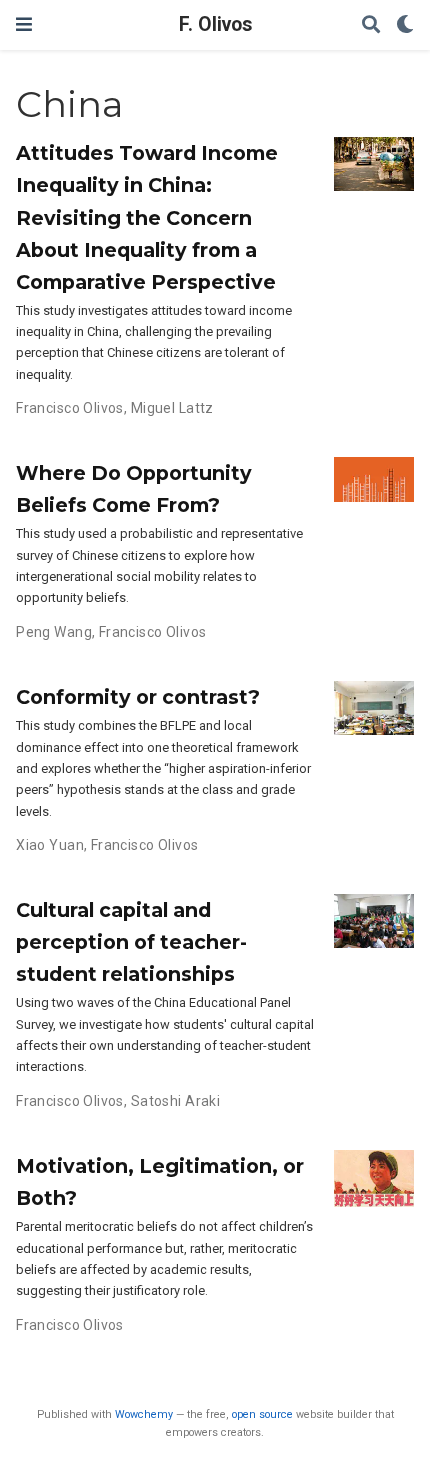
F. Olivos (215, 24)
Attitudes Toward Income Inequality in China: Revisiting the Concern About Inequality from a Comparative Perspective (147, 217)
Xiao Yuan (50, 845)
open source (262, 1414)
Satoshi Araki (175, 1101)
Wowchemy (144, 1414)
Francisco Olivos (70, 408)
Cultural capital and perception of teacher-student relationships (131, 942)
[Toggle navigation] (24, 24)
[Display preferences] (405, 25)
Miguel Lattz (172, 408)
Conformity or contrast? (138, 697)
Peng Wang (54, 632)
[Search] (371, 25)
